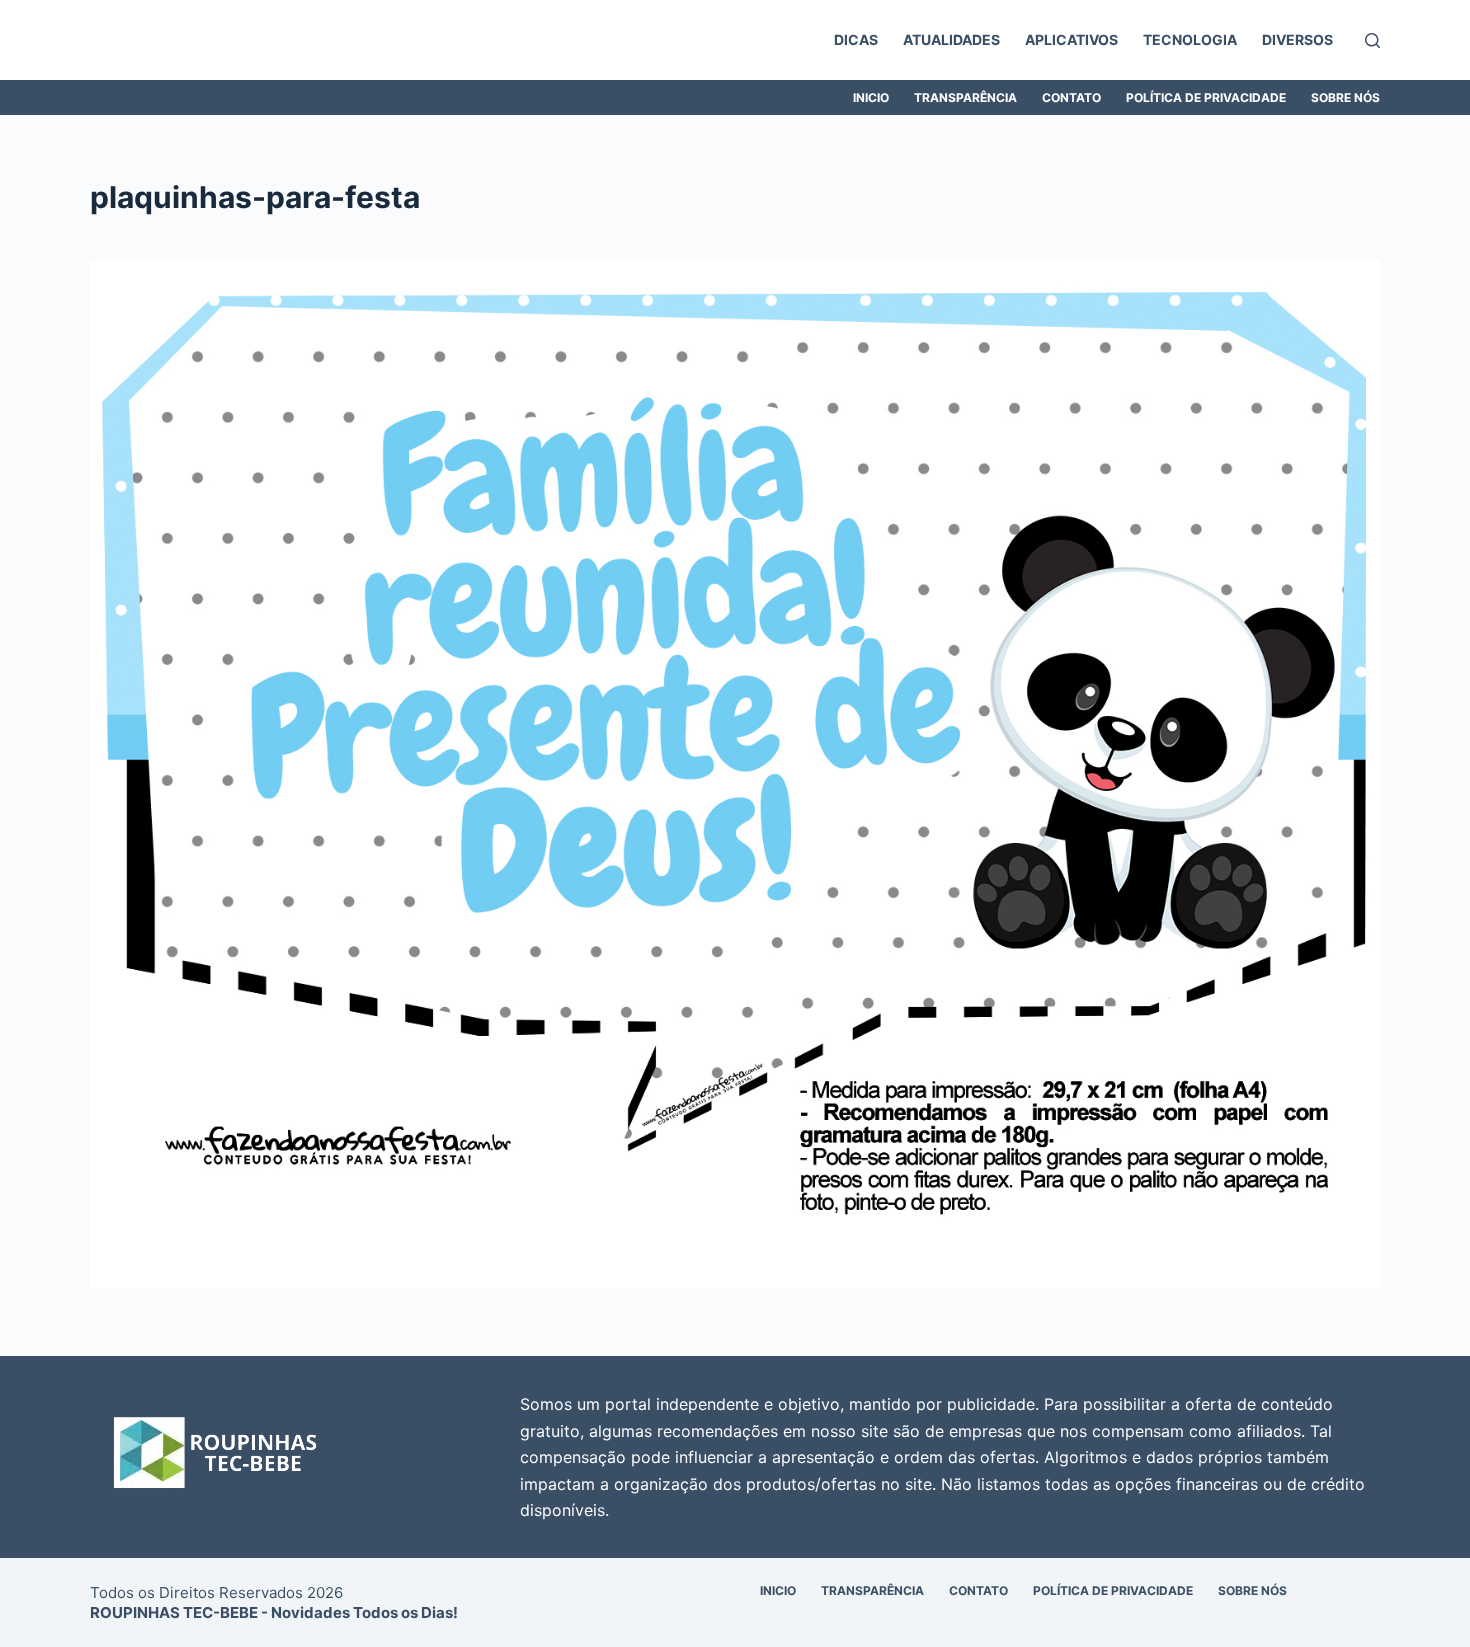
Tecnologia (1190, 39)
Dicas (856, 39)
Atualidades (951, 39)
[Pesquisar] (1372, 40)
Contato (1071, 97)
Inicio (871, 97)
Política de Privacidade (1206, 97)
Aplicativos (1071, 39)
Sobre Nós (1345, 97)
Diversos (1297, 39)
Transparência (965, 97)
